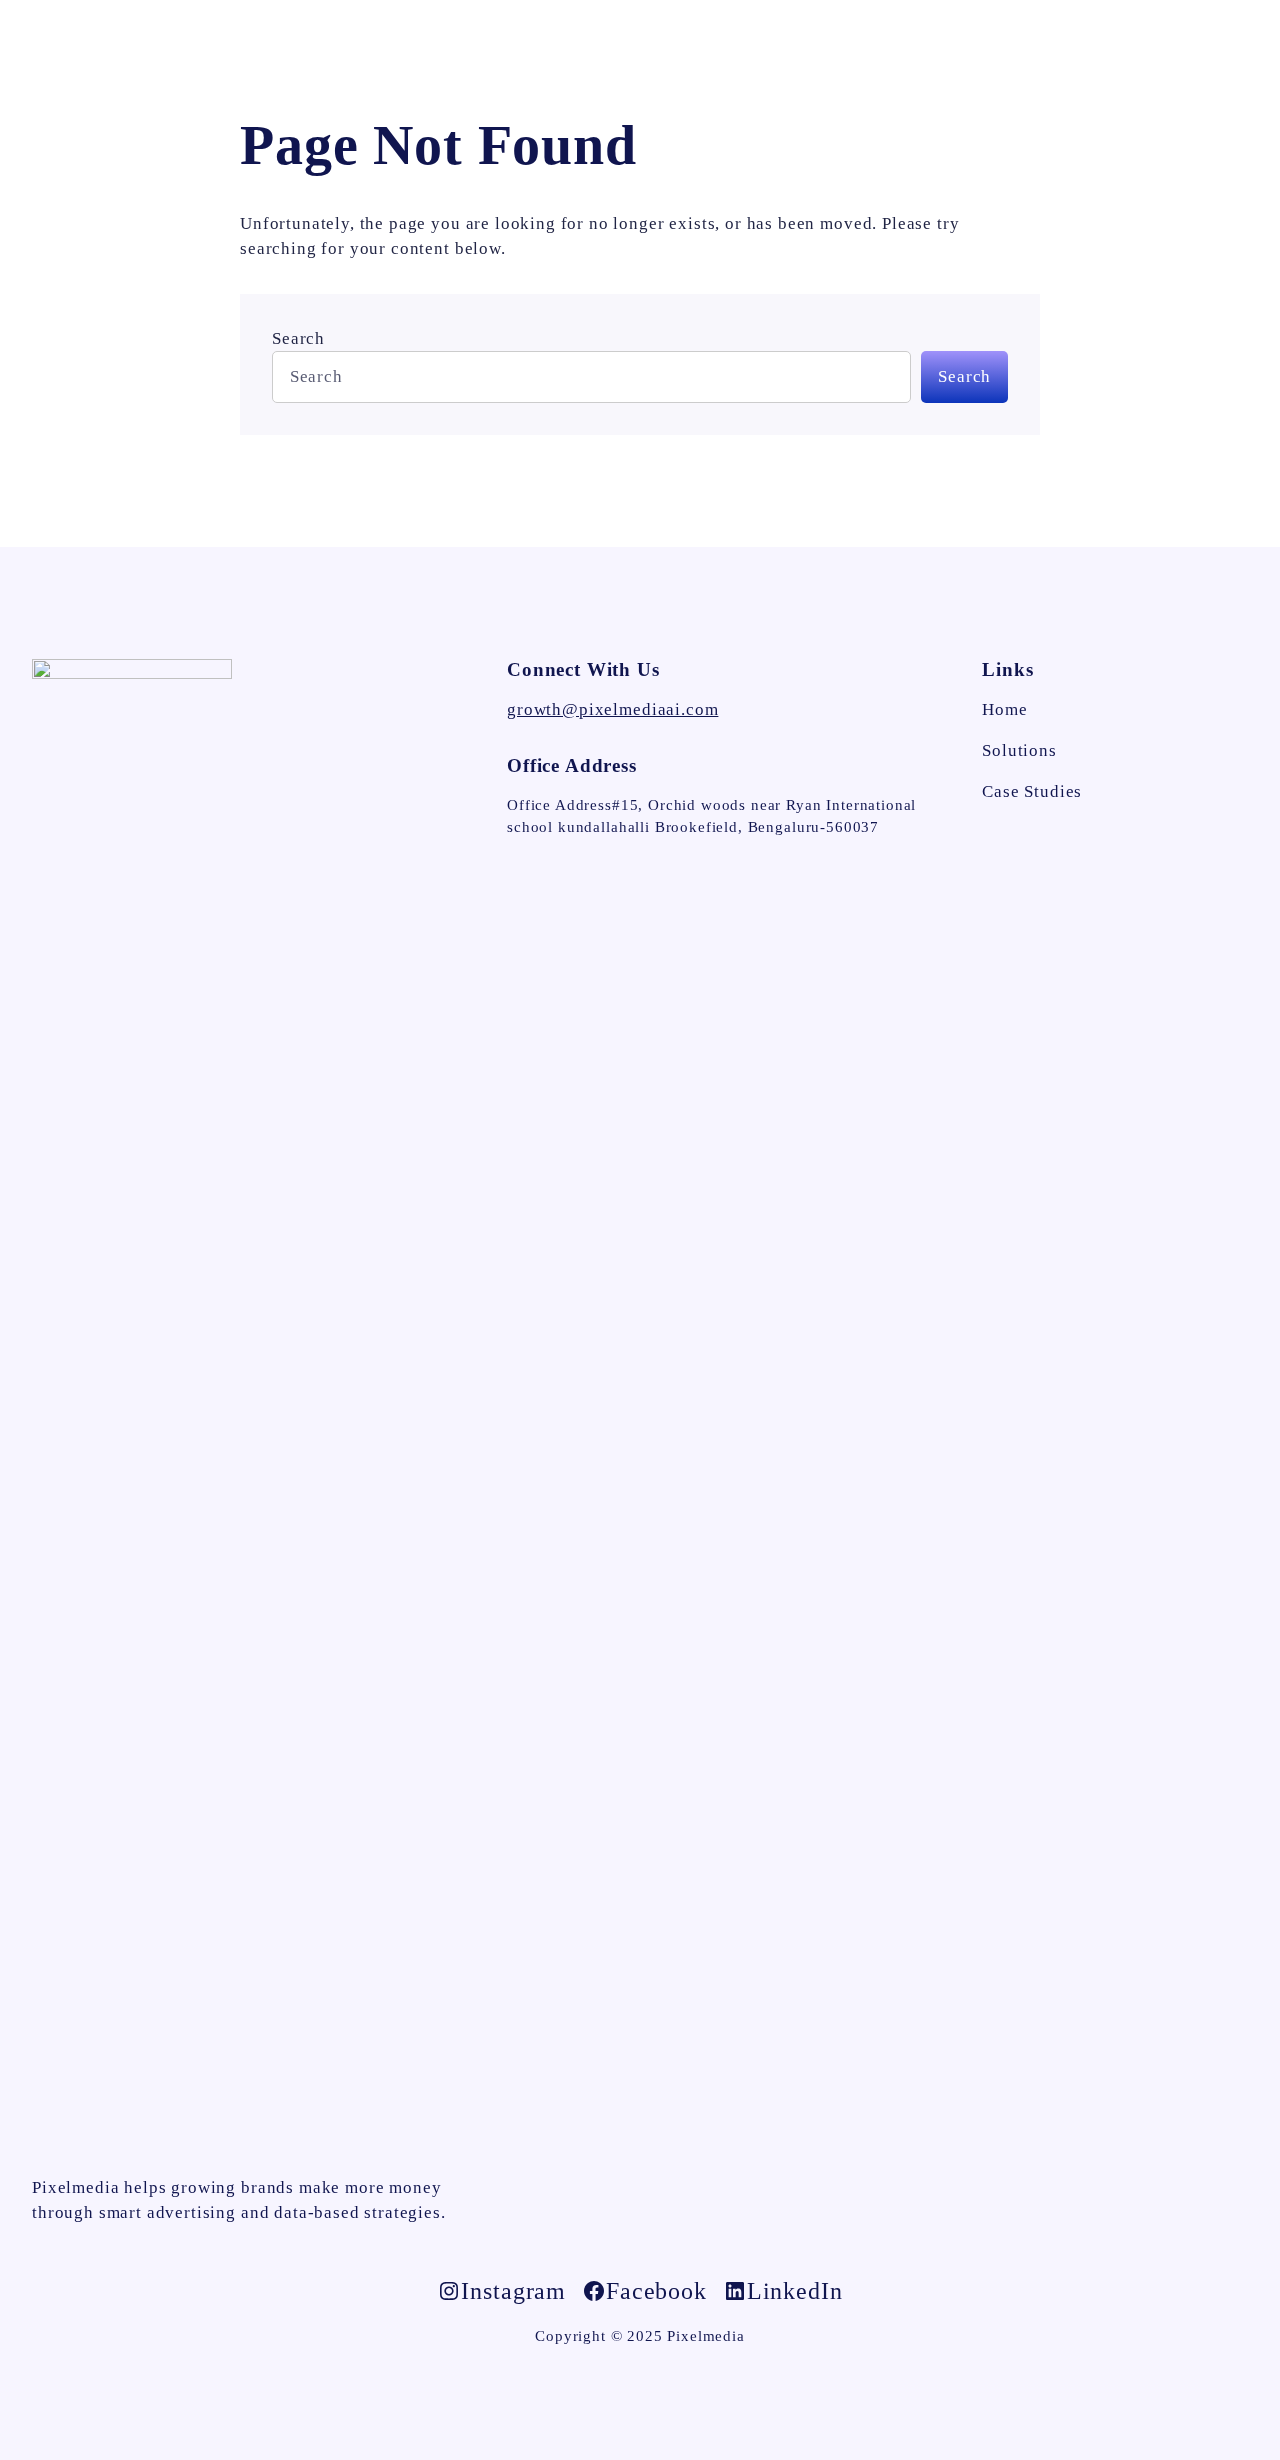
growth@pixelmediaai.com (612, 709)
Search (298, 338)
